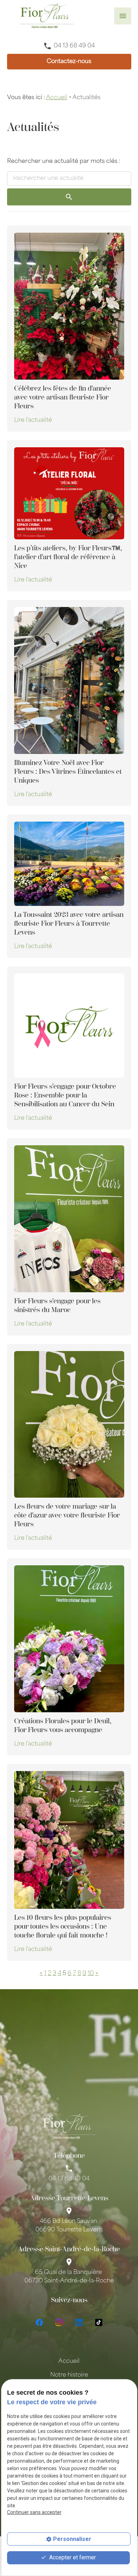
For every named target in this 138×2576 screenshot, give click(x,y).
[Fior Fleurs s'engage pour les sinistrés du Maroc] (69, 1219)
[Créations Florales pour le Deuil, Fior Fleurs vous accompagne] (69, 1639)
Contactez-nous (69, 62)
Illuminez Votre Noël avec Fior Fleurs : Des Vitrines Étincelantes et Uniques (68, 771)
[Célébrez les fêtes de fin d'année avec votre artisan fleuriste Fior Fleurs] (69, 306)
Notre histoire (69, 2375)
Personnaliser (72, 2539)
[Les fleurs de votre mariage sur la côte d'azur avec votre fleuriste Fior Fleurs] (69, 1425)
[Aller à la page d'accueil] (47, 16)
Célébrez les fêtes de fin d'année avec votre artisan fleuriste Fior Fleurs (63, 397)
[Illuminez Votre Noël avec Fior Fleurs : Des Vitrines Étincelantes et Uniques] (69, 680)
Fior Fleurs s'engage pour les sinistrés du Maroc (57, 1305)
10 (91, 1974)
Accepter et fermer (72, 2557)
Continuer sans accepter (34, 2512)
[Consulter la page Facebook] (39, 2322)
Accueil (57, 98)
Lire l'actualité (33, 420)
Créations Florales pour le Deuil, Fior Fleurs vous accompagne (63, 1725)
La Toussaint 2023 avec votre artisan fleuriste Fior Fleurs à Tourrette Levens (69, 923)
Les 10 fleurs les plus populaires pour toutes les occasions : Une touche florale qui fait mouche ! (63, 1926)
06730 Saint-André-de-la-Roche (69, 2277)
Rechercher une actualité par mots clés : (64, 161)
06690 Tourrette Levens (69, 2226)
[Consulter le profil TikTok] (99, 2322)
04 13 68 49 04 (74, 46)
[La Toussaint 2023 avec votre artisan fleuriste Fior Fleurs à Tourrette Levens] (69, 864)
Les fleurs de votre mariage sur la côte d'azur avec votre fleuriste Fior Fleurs (67, 1515)
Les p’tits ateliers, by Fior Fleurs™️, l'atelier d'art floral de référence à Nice (68, 557)
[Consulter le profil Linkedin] (79, 2322)
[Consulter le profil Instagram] (59, 2322)
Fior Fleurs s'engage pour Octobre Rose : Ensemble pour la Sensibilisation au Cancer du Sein (65, 1095)
